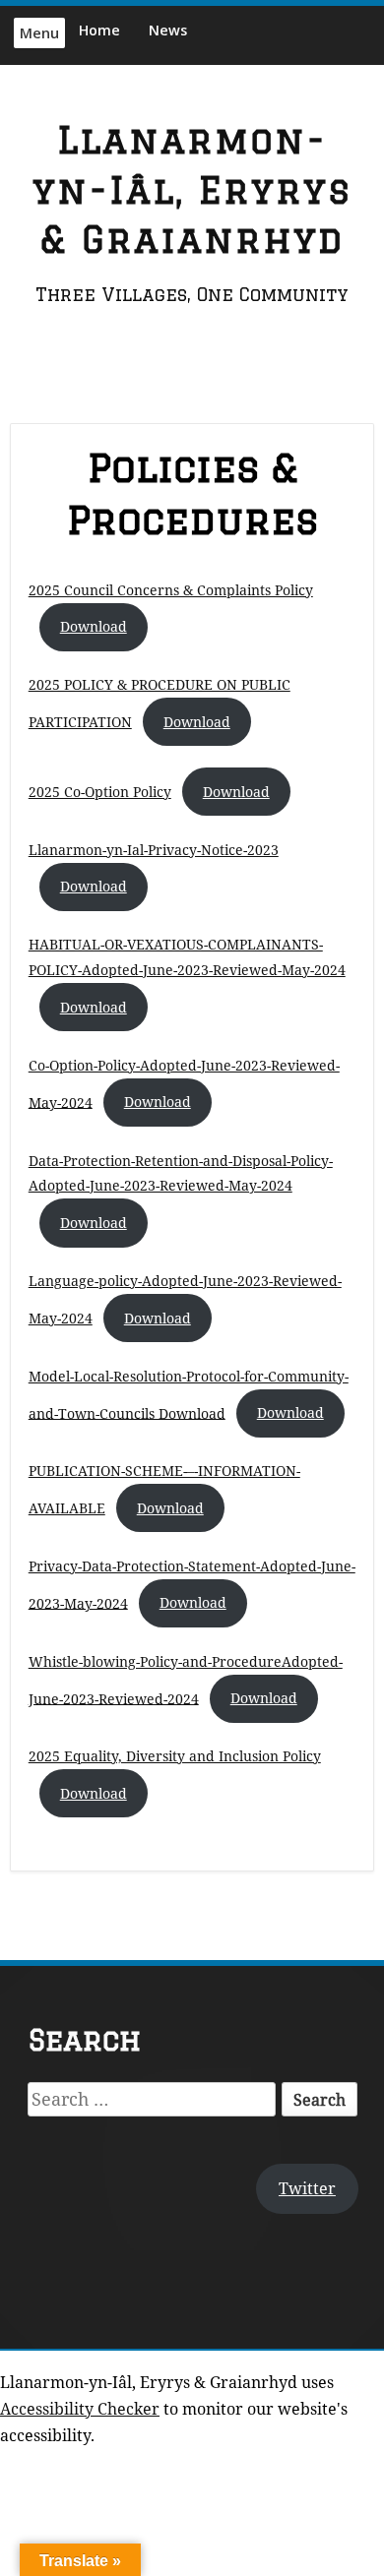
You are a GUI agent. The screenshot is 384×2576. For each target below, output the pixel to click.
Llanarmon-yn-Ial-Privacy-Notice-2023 (154, 850)
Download (94, 626)
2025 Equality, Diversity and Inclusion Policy (175, 1756)
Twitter (307, 2188)
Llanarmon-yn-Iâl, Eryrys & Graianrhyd (192, 190)
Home (99, 30)
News (168, 30)
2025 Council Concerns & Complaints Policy (171, 590)
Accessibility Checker (80, 2409)
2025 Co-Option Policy (100, 792)
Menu (39, 33)
